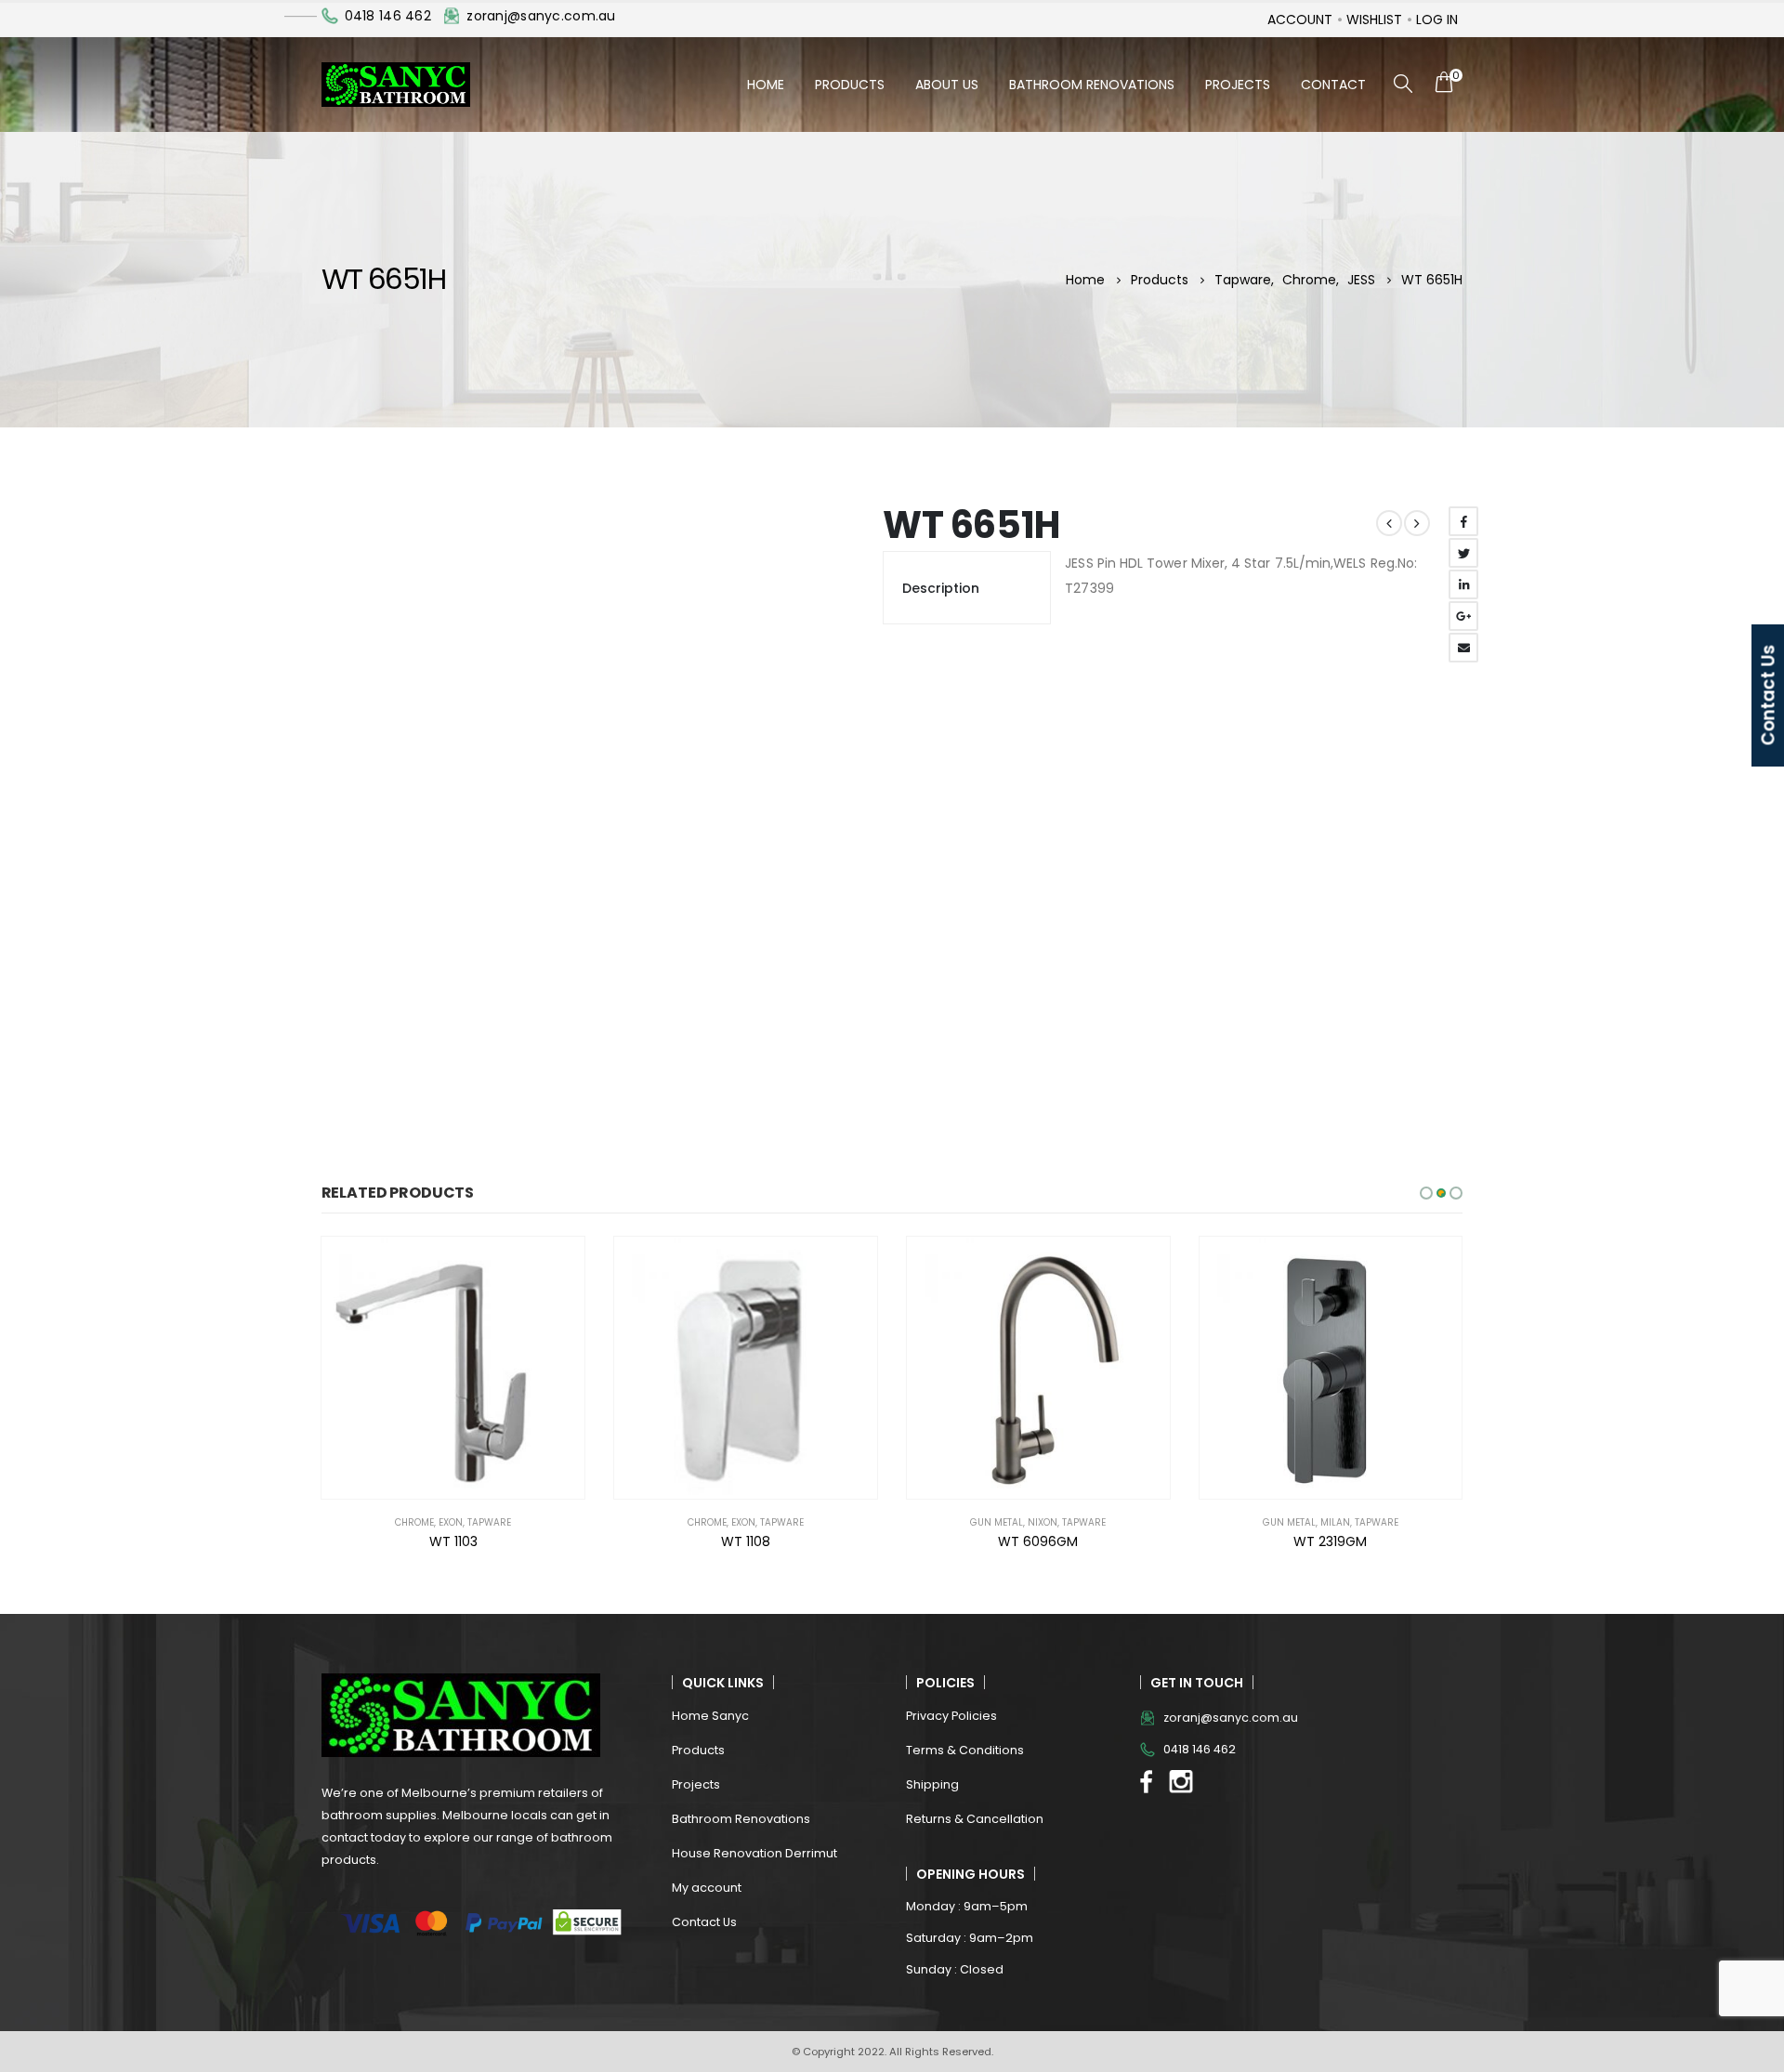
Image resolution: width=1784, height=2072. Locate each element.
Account (1300, 20)
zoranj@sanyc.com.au (541, 16)
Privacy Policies (951, 1716)
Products (850, 85)
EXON (451, 1522)
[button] (1426, 1193)
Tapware (489, 1522)
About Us (947, 85)
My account (707, 1888)
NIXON (1043, 1522)
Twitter (1463, 553)
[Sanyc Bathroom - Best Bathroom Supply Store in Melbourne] (396, 85)
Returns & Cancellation (975, 1819)
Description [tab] (941, 588)
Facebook (1463, 521)
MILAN (1335, 1522)
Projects (1238, 85)
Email (1463, 648)
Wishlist (1374, 20)
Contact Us (704, 1922)
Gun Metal (997, 1522)
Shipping (932, 1784)
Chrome (414, 1522)
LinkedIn (1463, 584)
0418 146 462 (388, 16)
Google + (1463, 616)
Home (766, 85)
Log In (1437, 20)
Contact (1333, 85)
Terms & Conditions (965, 1750)
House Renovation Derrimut (754, 1853)
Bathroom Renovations (1092, 85)
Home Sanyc (710, 1716)
